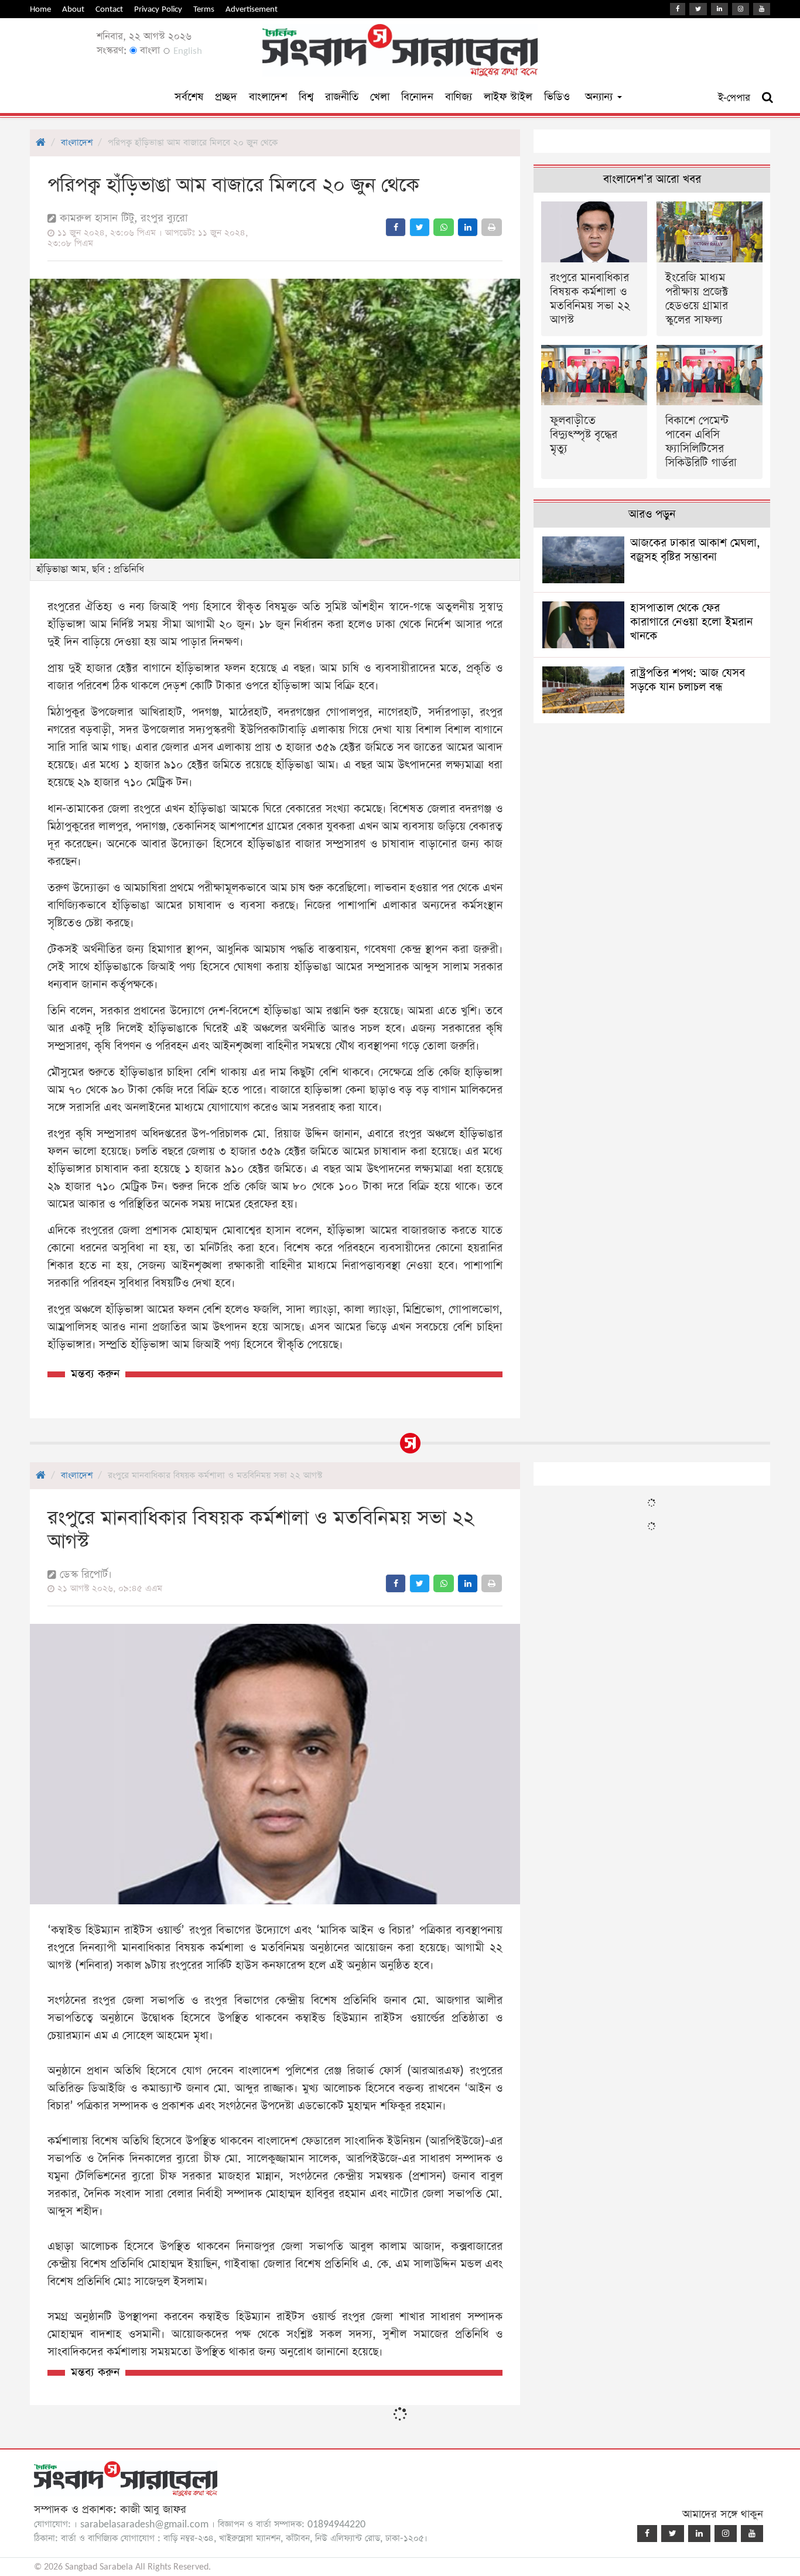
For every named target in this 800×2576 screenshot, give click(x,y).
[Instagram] (741, 9)
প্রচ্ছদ (226, 97)
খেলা (380, 97)
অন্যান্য (601, 97)
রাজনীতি (342, 97)
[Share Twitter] (420, 227)
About (73, 9)
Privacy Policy (158, 9)
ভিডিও (557, 97)
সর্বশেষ (189, 97)
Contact (109, 9)
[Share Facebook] (396, 227)
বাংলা (148, 51)
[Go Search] (767, 98)
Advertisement (252, 9)
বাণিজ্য (459, 97)
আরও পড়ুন (652, 514)
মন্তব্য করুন (95, 1374)
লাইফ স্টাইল (508, 97)
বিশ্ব (306, 97)
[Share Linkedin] (468, 227)
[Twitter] (698, 9)
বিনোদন (417, 97)
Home (40, 9)
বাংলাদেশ (268, 97)
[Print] (492, 227)
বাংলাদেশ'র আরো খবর (652, 179)
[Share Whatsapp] (444, 227)
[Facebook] (678, 9)
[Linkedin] (719, 9)
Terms (204, 9)
